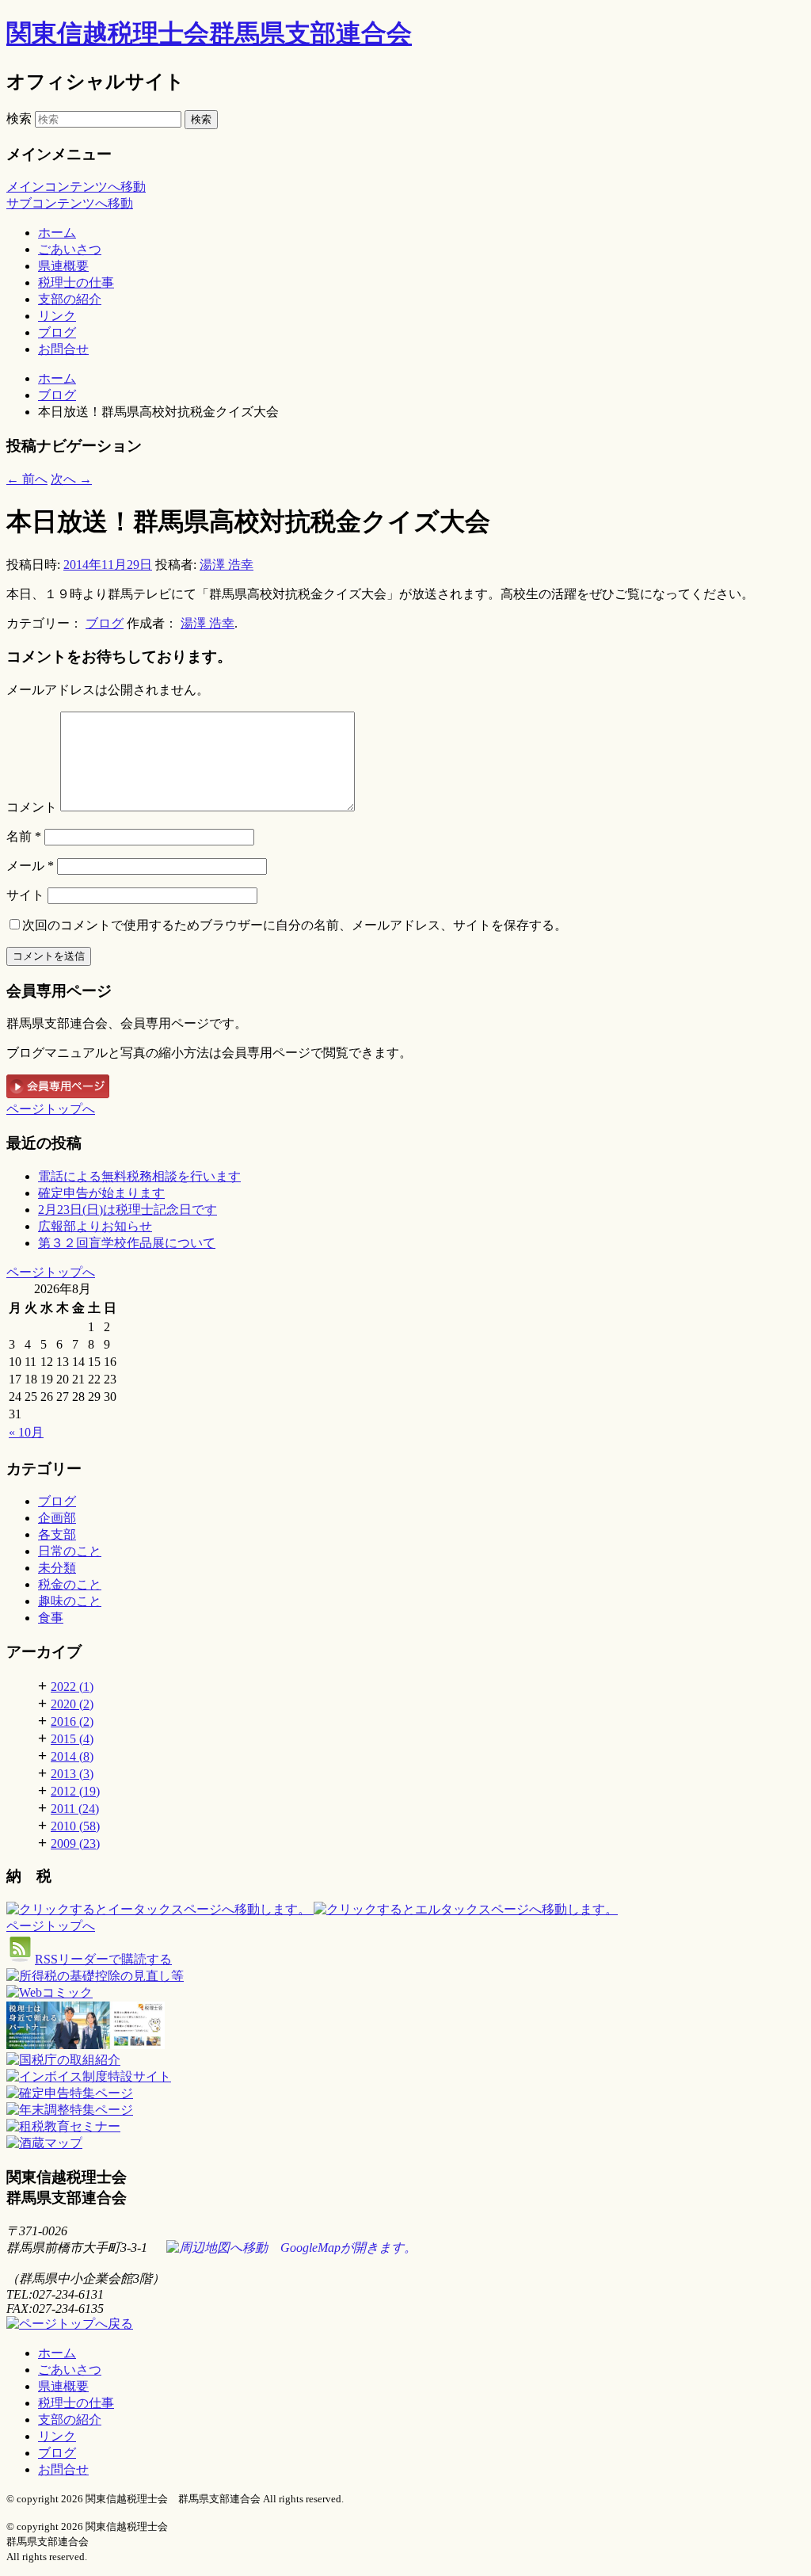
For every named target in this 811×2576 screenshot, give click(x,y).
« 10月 (26, 1432)
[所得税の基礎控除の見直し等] (95, 1976)
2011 (75, 1809)
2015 (72, 1739)
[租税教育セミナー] (63, 2126)
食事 (51, 1618)
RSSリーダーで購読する (103, 1959)
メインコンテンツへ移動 (76, 187)
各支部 (57, 1534)
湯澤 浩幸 (227, 565)
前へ (27, 479)
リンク (57, 316)
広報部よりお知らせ (95, 1226)
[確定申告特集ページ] (70, 2093)
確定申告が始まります (101, 1193)
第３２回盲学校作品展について (127, 1243)
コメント (32, 807)
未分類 (57, 1568)
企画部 (57, 1518)
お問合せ (63, 349)
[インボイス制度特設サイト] (89, 2076)
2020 (72, 1704)
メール (30, 866)
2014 (72, 1756)
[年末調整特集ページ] (70, 2110)
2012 (75, 1791)
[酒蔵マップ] (44, 2143)
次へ (71, 479)
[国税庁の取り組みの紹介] (49, 1992)
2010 (75, 1826)
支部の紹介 (70, 299)
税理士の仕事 (76, 282)
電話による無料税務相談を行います (139, 1176)
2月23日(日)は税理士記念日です (128, 1210)
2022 (72, 1687)
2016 (72, 1721)
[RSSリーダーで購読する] (21, 1959)
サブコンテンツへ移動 (70, 203)
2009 (75, 1843)
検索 (19, 118)
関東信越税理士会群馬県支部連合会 (209, 33)
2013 (72, 1774)
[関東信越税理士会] (405, 2027)
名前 (24, 836)
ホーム (57, 233)
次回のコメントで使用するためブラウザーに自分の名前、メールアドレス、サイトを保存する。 (295, 925)
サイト (25, 895)
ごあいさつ (70, 249)
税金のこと (70, 1584)
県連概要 (63, 266)
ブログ (57, 332)
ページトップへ (51, 1109)
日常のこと (70, 1551)
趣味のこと (70, 1601)
